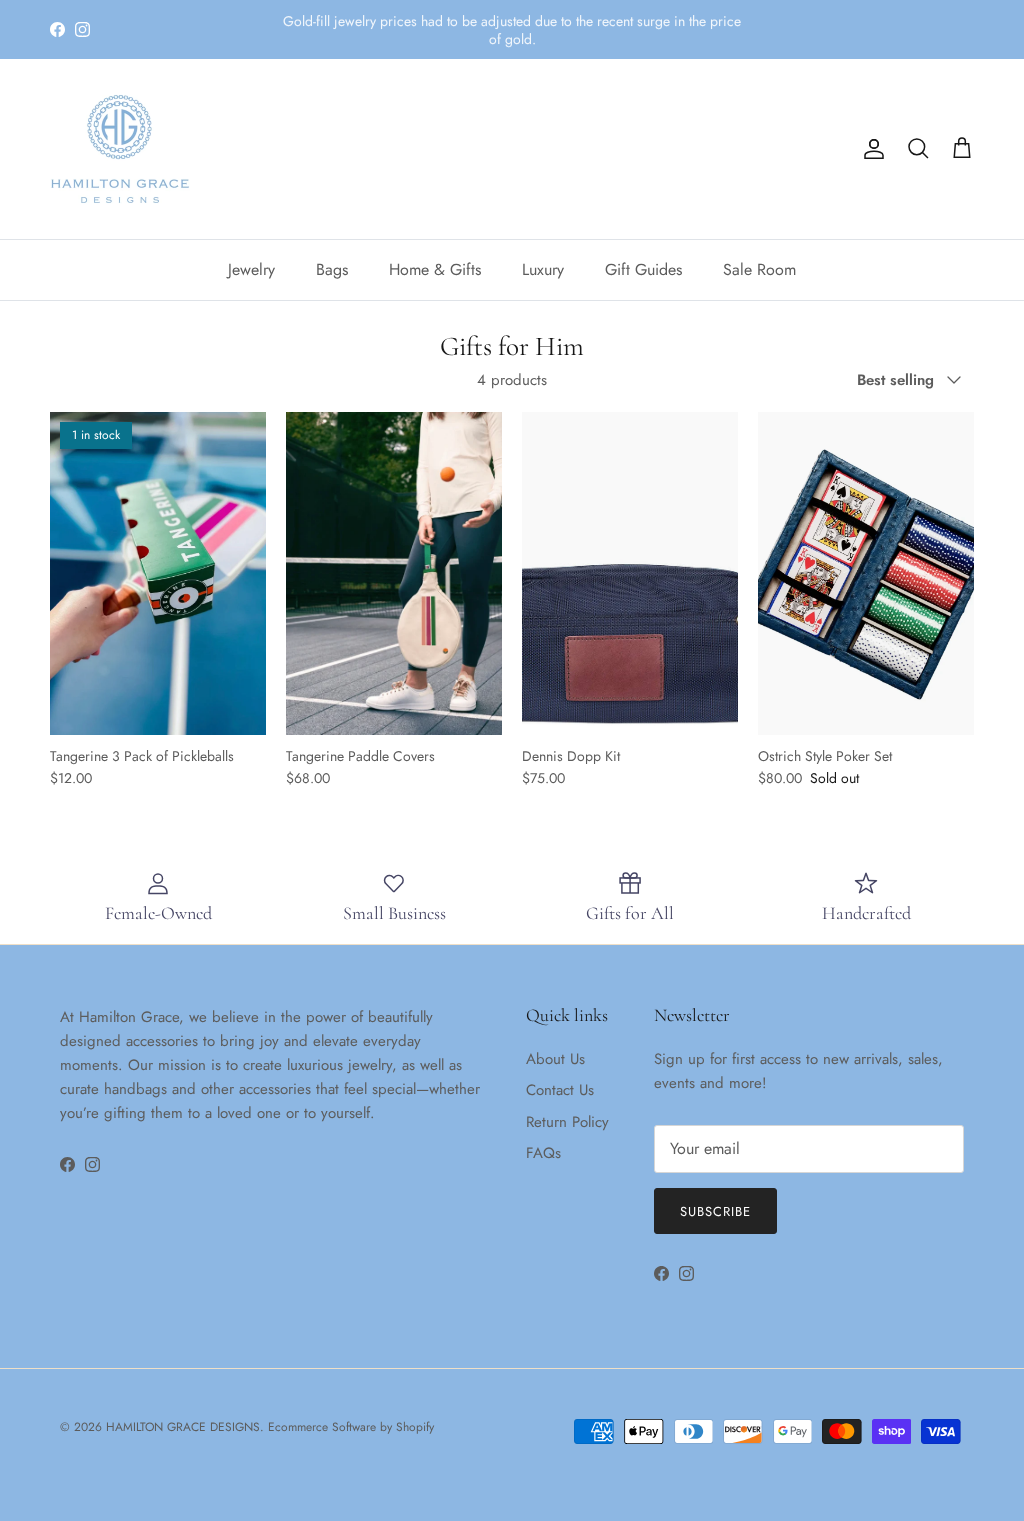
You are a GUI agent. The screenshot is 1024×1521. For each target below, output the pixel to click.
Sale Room (759, 269)
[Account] (870, 149)
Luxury (543, 269)
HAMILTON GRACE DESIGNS (183, 1427)
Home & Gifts (435, 269)
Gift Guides (643, 269)
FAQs (543, 1153)
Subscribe (715, 1211)
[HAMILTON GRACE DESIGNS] (120, 149)
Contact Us (560, 1090)
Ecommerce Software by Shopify (351, 1427)
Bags (332, 269)
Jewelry (251, 269)
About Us (555, 1059)
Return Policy (567, 1122)
